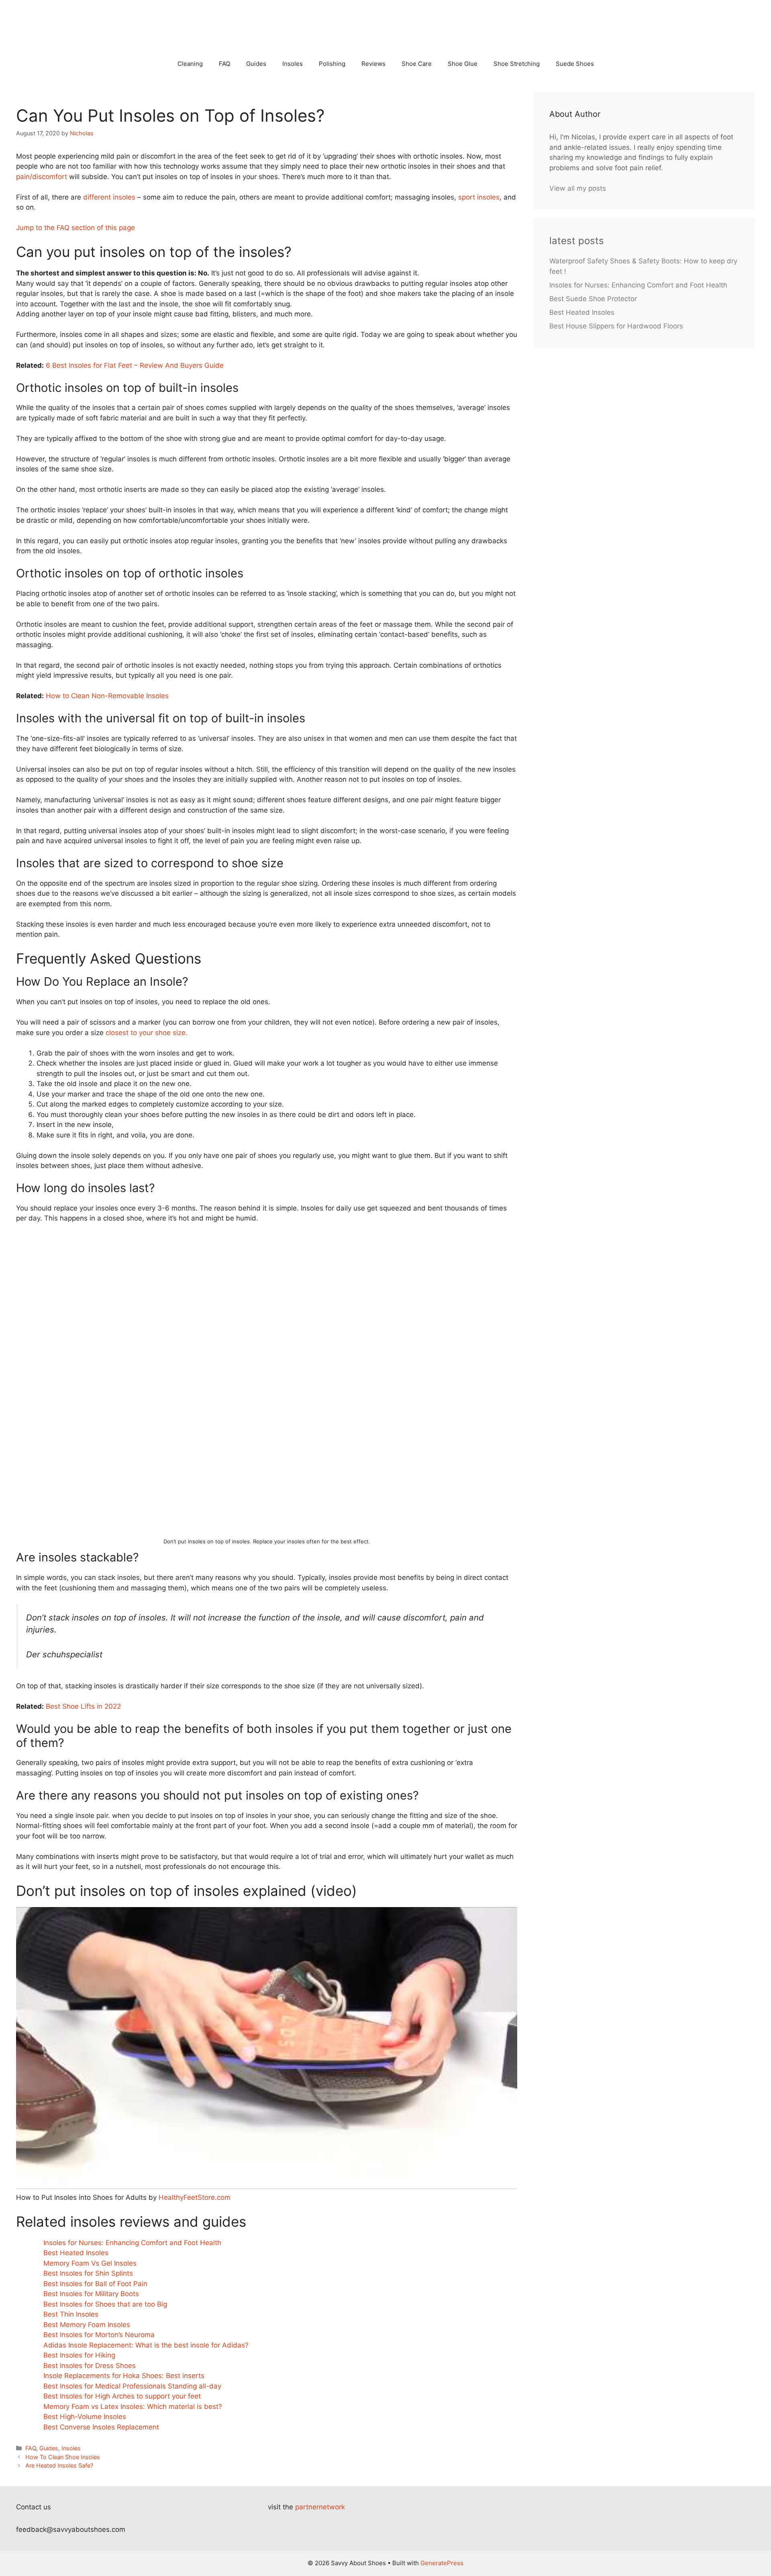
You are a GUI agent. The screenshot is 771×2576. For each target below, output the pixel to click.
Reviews (373, 64)
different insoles (109, 197)
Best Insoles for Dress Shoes (90, 2366)
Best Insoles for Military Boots (91, 2294)
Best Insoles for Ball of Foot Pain (95, 2284)
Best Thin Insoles (71, 2314)
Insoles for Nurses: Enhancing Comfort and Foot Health (132, 2243)
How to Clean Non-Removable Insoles (107, 696)
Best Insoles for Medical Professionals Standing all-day (132, 2386)
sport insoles (479, 197)
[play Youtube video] (267, 2048)
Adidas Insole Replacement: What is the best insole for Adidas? (146, 2345)
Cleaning (190, 64)
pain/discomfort (42, 177)
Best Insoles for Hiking (79, 2355)
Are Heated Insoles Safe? (59, 2465)
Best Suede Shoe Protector (593, 299)
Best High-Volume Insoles (85, 2417)
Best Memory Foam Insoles (87, 2325)
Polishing (332, 64)
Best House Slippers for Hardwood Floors (616, 326)
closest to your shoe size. (147, 1033)
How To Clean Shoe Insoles (63, 2457)
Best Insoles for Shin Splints (88, 2273)
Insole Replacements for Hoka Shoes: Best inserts (124, 2376)
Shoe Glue (463, 64)
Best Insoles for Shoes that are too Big (105, 2304)
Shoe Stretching (517, 64)
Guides (256, 64)
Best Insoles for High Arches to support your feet (122, 2396)
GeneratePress (442, 2563)
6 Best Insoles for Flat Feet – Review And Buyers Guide (135, 365)
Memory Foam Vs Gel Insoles (90, 2263)
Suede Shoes (575, 64)
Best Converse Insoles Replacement (101, 2427)
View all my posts (578, 188)
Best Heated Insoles (76, 2253)
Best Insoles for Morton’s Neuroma (99, 2335)
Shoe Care (417, 64)
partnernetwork (320, 2507)
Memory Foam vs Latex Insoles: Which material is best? (133, 2407)
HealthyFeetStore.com (195, 2197)
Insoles (293, 64)
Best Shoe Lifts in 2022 (83, 1706)
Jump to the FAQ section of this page (75, 228)
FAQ (224, 64)
